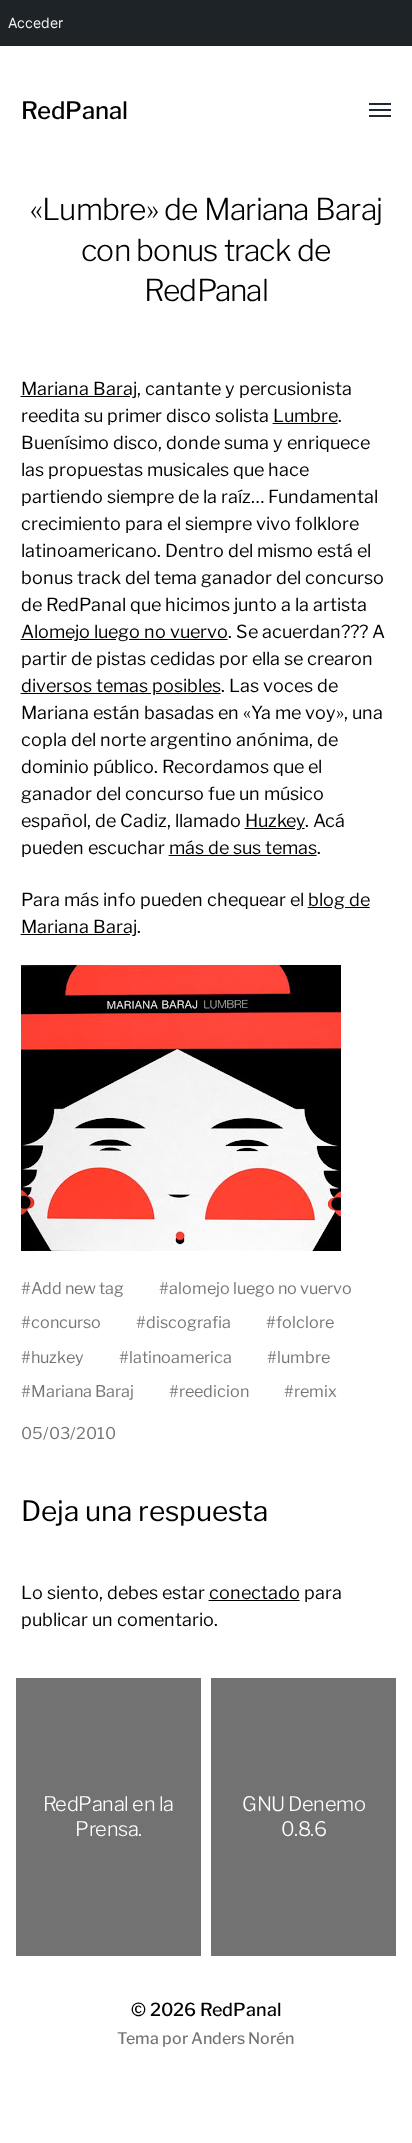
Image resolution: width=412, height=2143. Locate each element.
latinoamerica (180, 1357)
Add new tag (77, 1288)
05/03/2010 (68, 1433)
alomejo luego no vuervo (260, 1288)
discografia (188, 1322)
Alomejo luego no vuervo (124, 631)
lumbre (303, 1357)
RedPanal (74, 110)
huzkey (57, 1357)
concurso (66, 1322)
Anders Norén (242, 2038)
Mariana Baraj (79, 388)
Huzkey (275, 820)
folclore (305, 1322)
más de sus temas (243, 847)
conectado (254, 1592)
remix (315, 1391)
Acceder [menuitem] (35, 22)
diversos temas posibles (121, 685)
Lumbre (305, 415)
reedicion (214, 1391)
